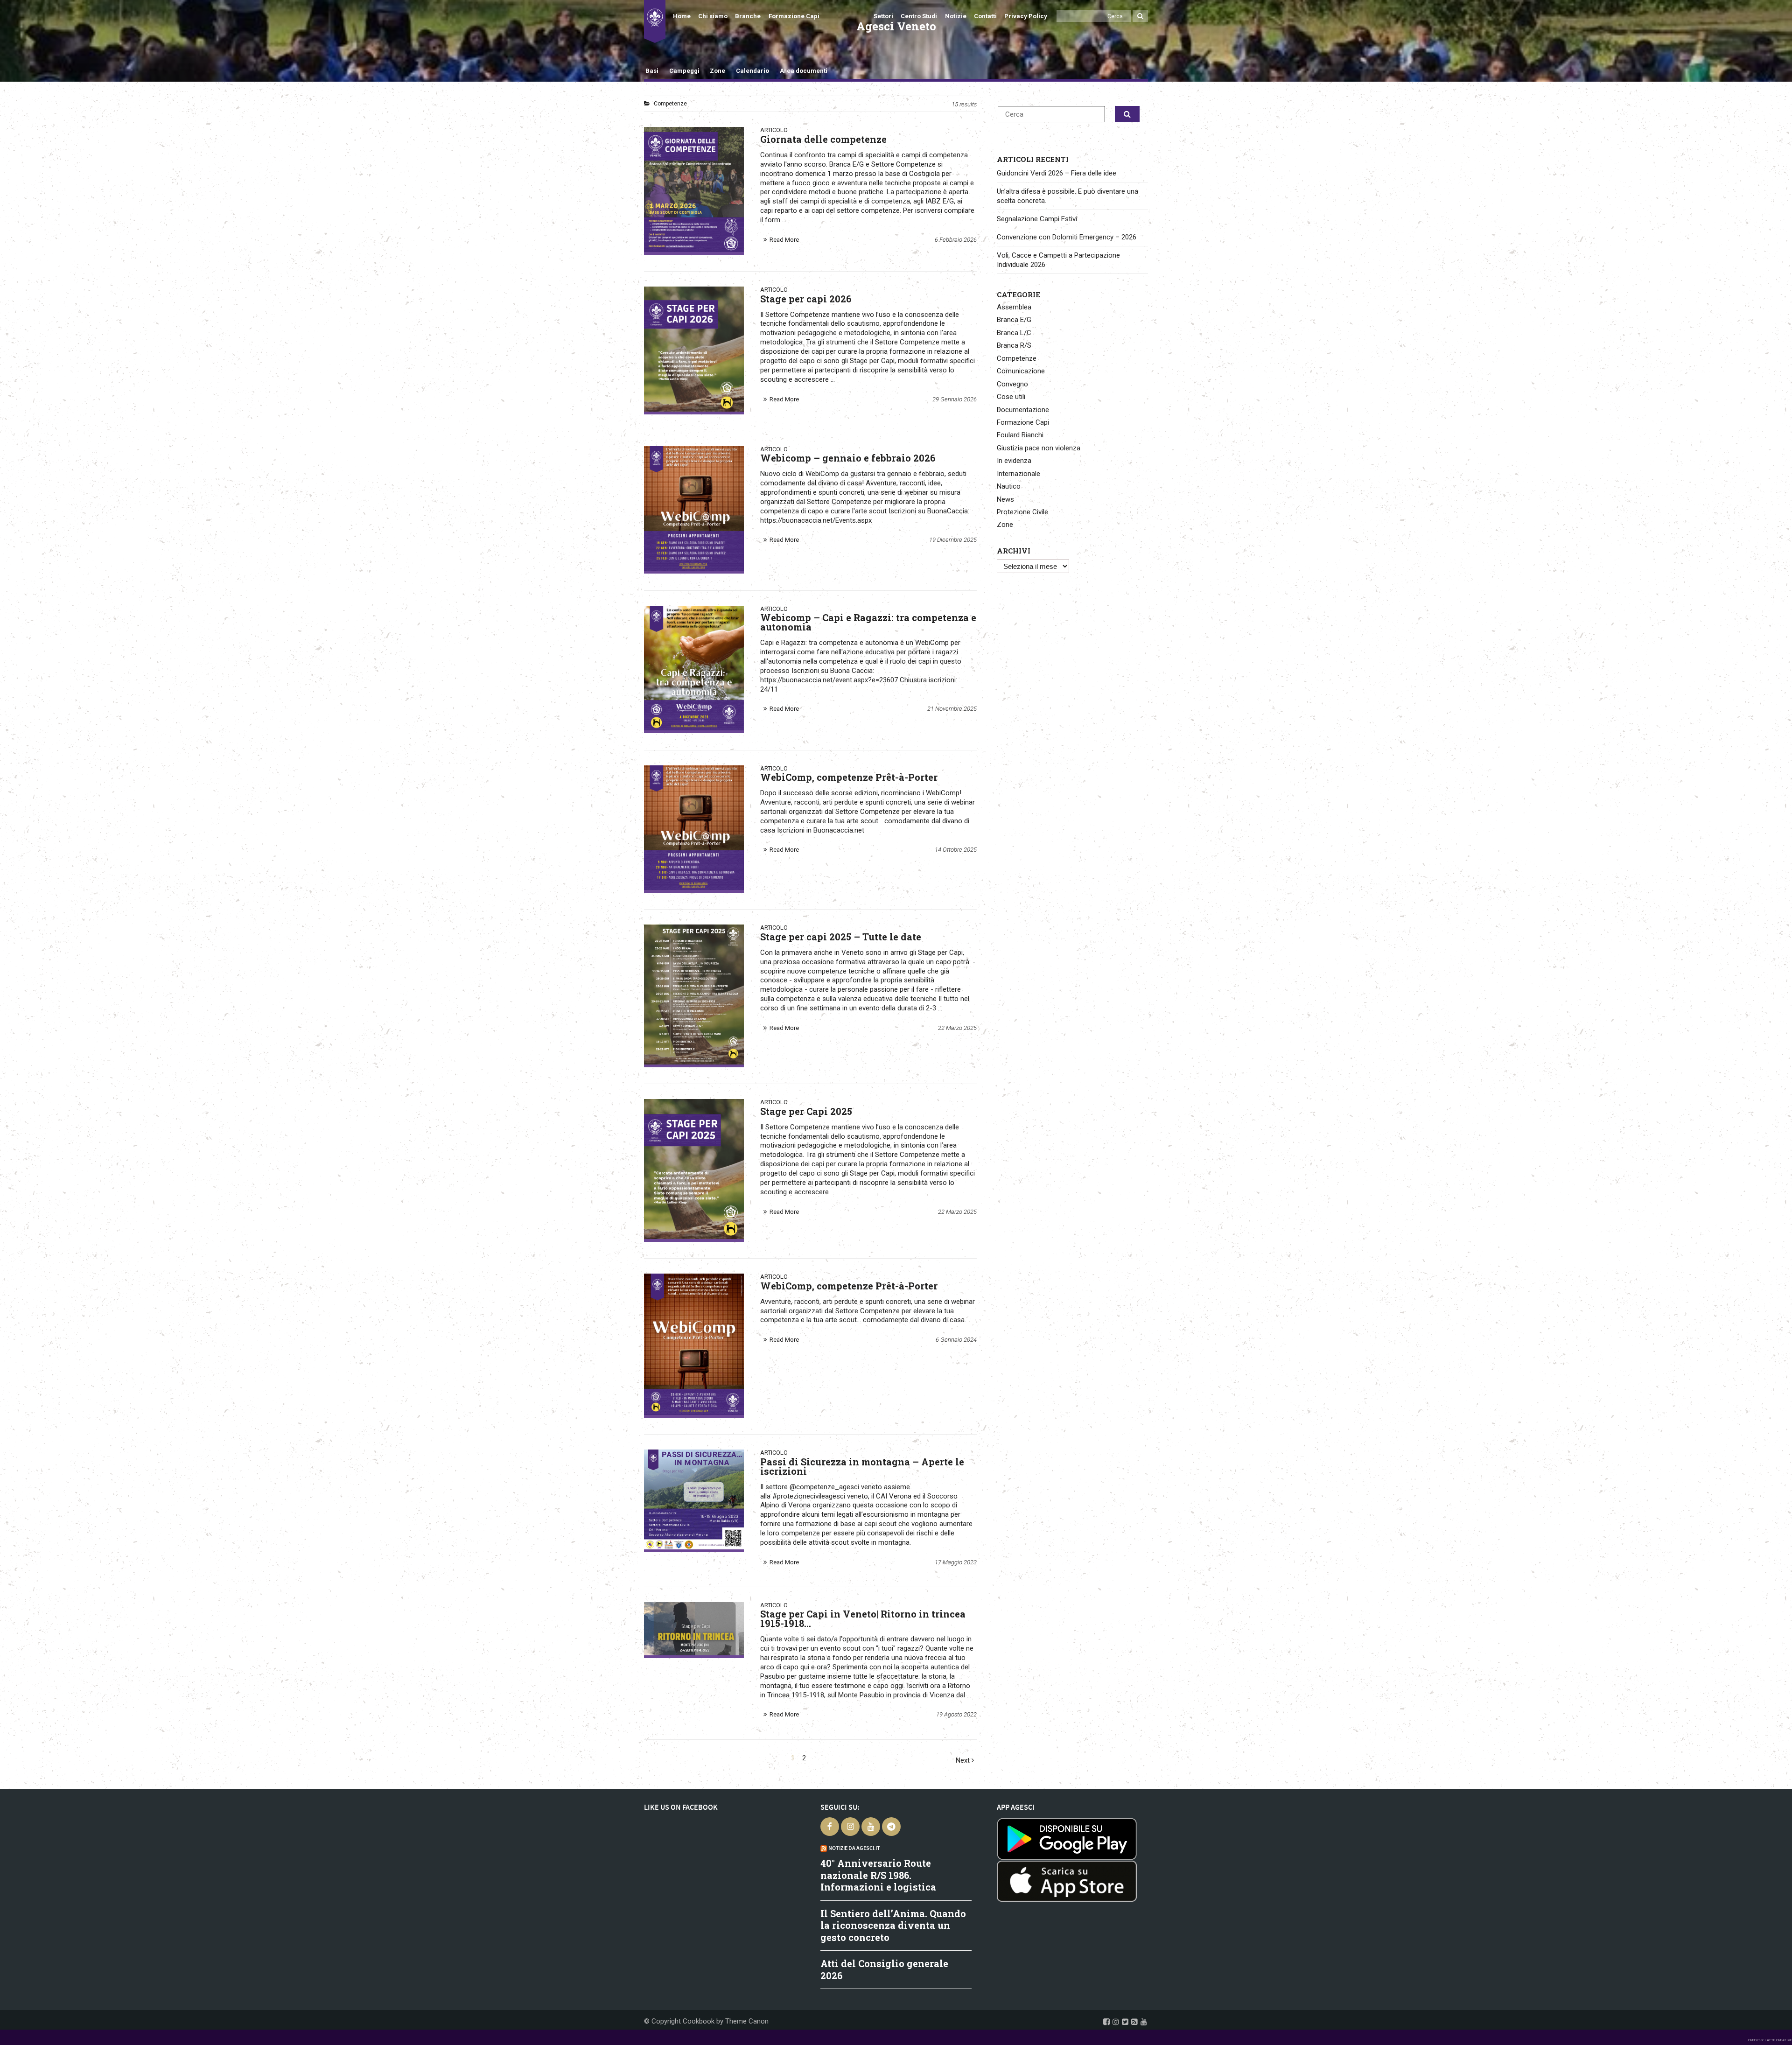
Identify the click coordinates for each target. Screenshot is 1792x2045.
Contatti (985, 16)
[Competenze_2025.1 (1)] (694, 1169)
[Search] (1140, 16)
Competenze (1017, 358)
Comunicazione (1021, 371)
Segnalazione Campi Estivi (1037, 219)
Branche (748, 16)
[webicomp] (694, 1344)
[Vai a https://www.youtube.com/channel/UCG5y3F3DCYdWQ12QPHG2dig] (1144, 2022)
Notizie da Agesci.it (854, 1848)
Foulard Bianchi (1020, 435)
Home (682, 16)
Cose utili (1011, 397)
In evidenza (1014, 461)
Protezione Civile (1022, 512)
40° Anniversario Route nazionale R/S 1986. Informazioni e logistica (878, 1875)
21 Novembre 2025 (952, 709)
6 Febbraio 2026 (956, 240)
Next (964, 1761)
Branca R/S (1014, 345)
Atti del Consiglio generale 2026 (884, 1969)
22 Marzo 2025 (957, 1028)
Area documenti (803, 71)
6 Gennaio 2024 (956, 1340)
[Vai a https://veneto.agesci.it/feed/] (1134, 2022)
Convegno (1012, 384)
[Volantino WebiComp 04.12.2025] (694, 668)
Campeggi (684, 71)
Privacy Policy (1026, 16)
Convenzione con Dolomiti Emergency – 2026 (1067, 237)
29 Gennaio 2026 (955, 399)
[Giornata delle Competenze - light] (694, 189)
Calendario (752, 71)
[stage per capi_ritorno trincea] (694, 1629)
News (1005, 499)
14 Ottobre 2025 (956, 850)
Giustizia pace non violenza (1039, 448)
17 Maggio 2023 (956, 1562)
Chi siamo (713, 16)
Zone (717, 71)
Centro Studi (919, 16)
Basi (652, 71)
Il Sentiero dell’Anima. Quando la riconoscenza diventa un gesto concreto (893, 1925)
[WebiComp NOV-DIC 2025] (694, 828)
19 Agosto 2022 (956, 1714)
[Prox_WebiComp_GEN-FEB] (694, 508)
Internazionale (1018, 474)
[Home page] (655, 21)
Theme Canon (747, 2021)
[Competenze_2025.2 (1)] (694, 994)
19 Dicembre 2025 (953, 540)
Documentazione (1023, 410)
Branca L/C (1014, 333)
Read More (784, 240)
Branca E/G (1014, 320)
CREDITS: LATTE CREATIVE (1770, 2040)
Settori (883, 16)
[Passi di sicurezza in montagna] (694, 1499)
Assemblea (1014, 307)
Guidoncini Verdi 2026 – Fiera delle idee (1057, 173)
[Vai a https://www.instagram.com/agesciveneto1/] (1116, 2022)
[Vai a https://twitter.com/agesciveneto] (1125, 2022)
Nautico (1009, 486)
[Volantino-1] (694, 349)
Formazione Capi (794, 16)
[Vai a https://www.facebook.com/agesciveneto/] (1106, 2022)
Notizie (956, 16)
